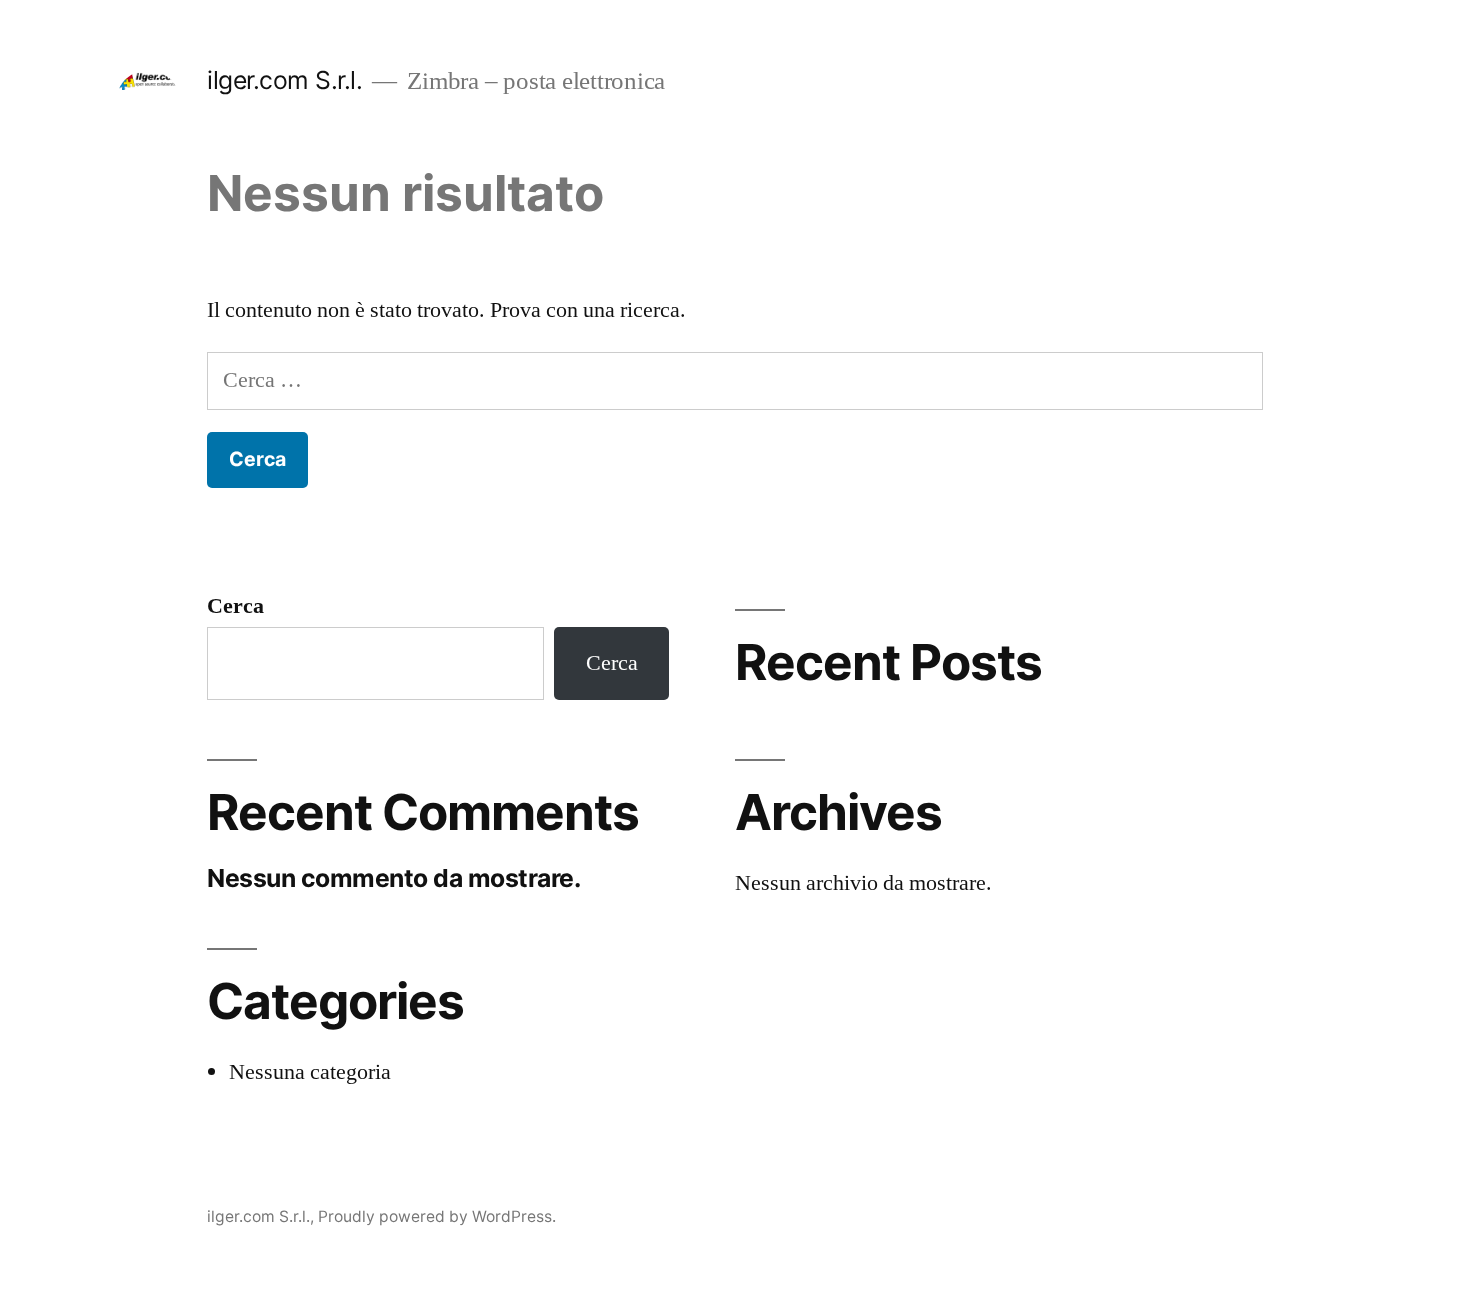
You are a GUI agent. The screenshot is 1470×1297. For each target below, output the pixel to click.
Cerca (235, 606)
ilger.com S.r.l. (284, 80)
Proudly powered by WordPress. (437, 1216)
